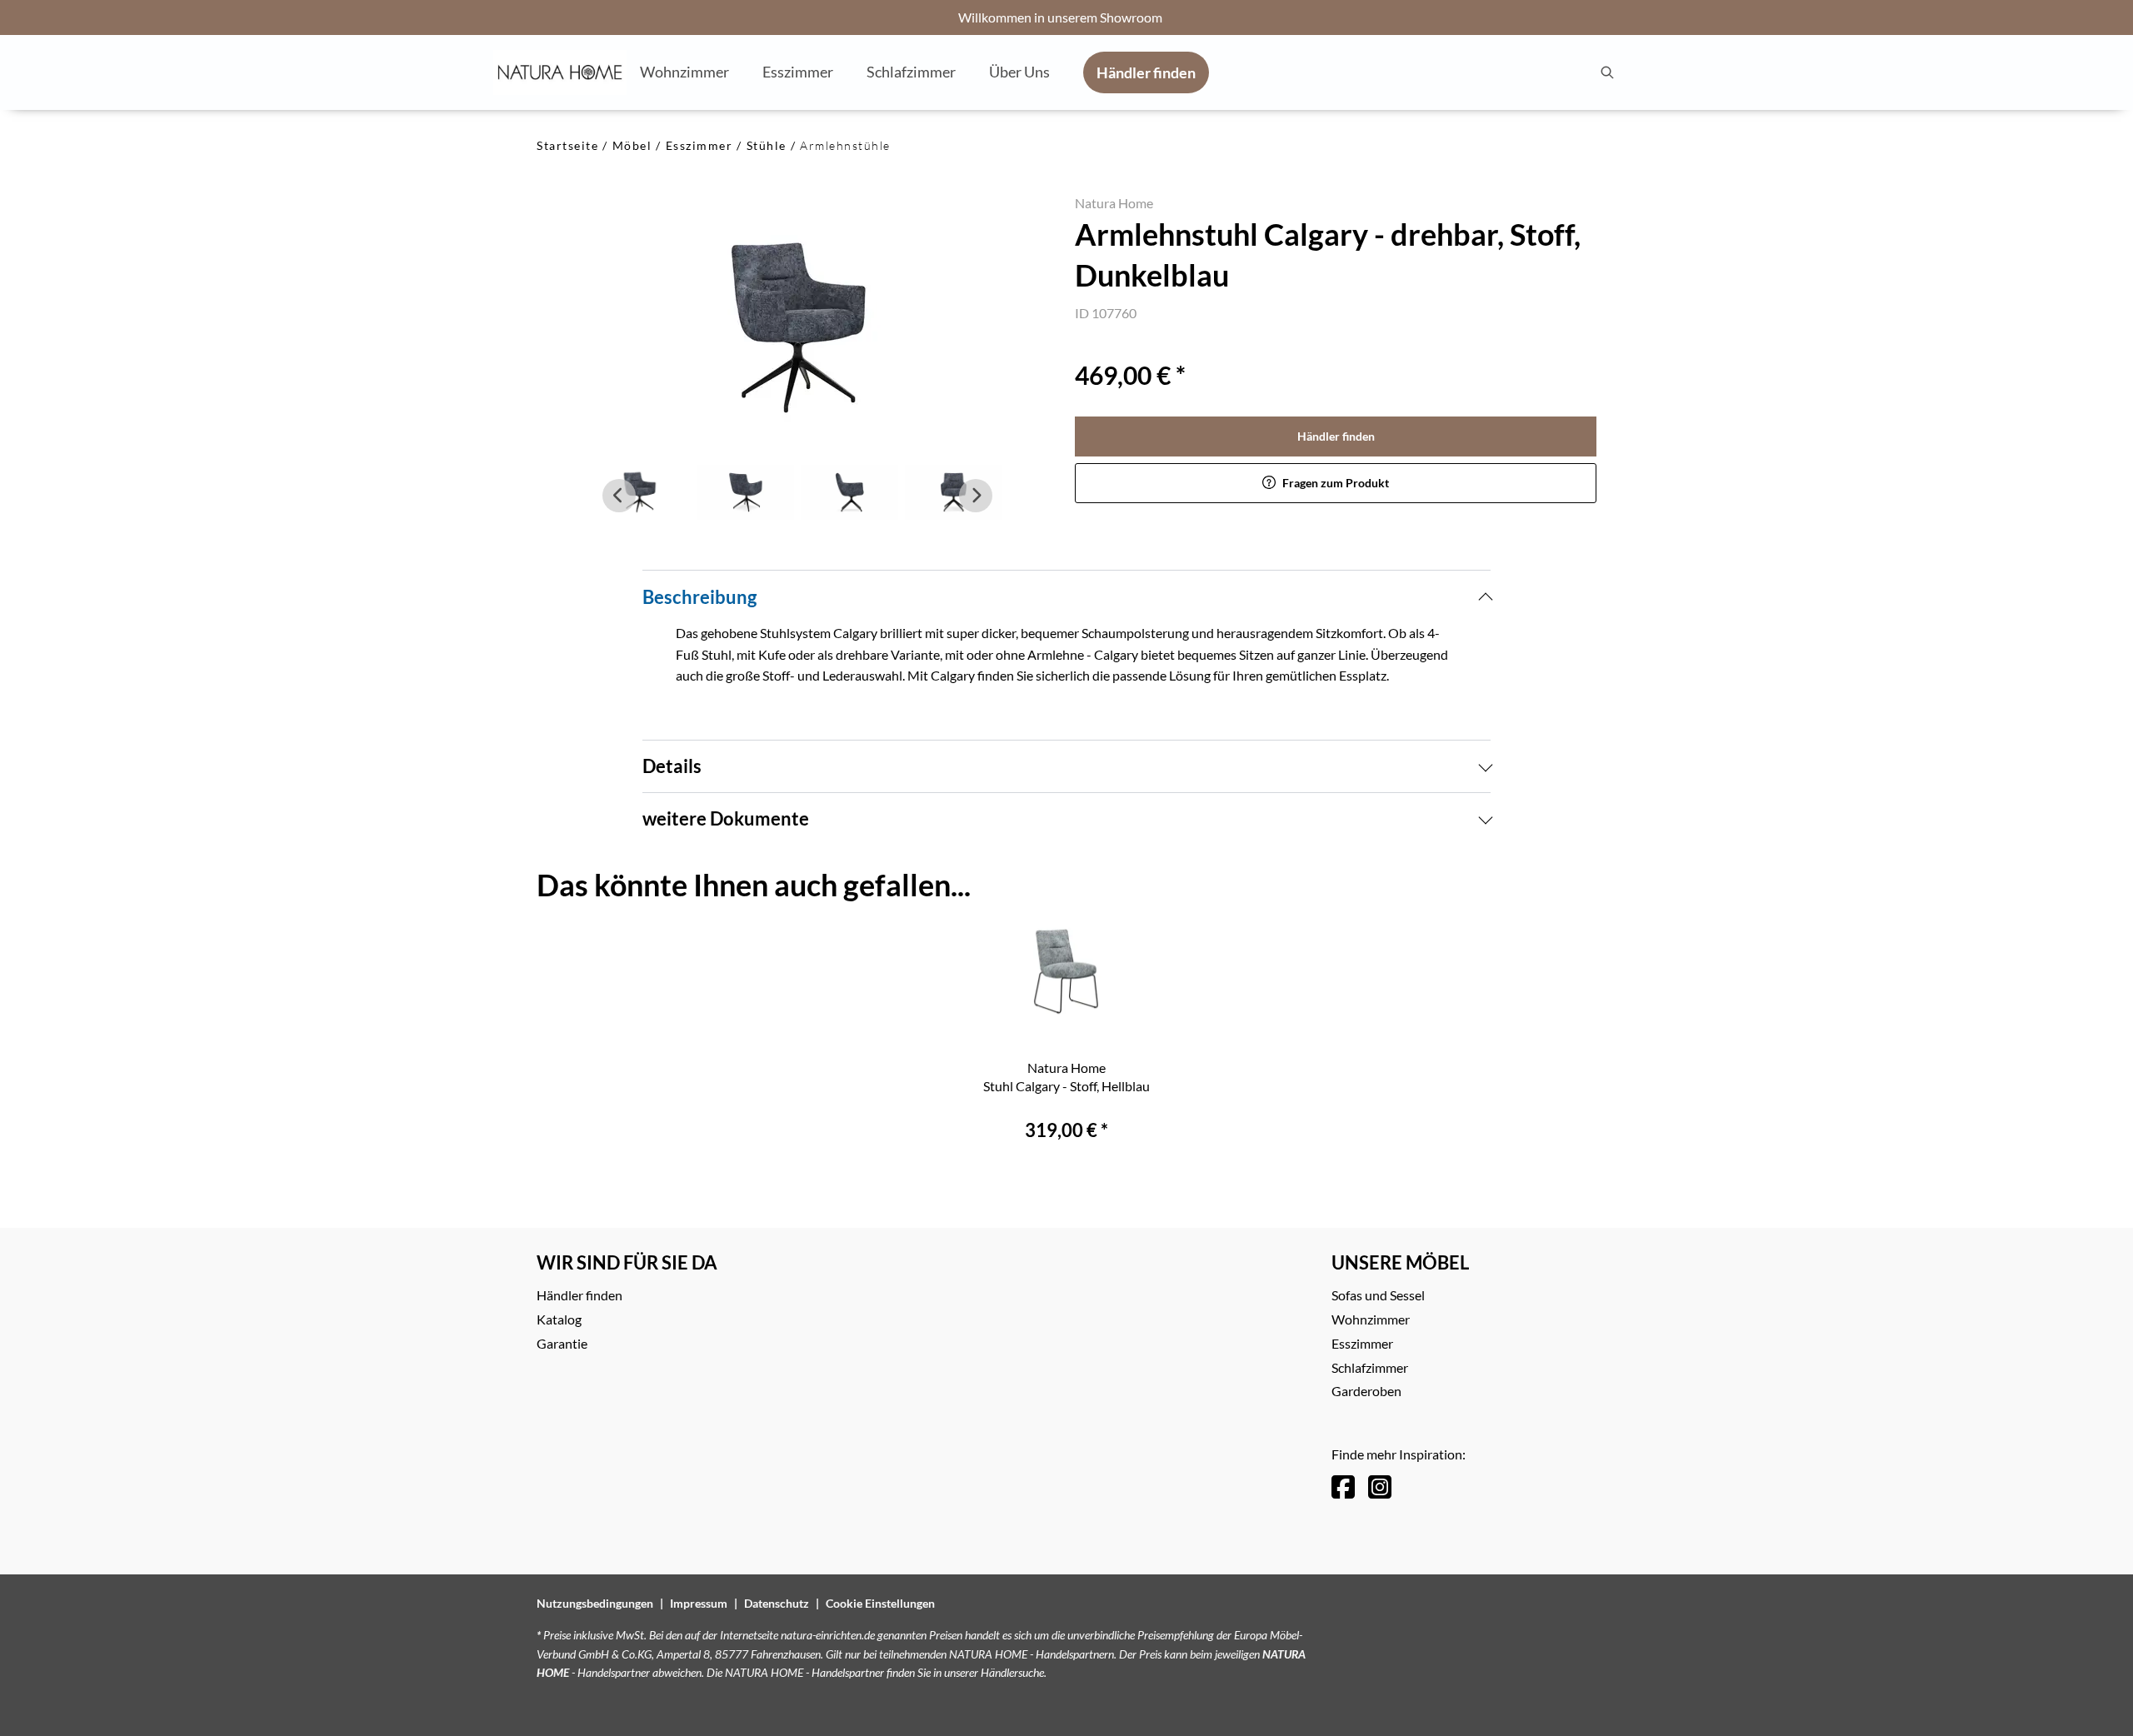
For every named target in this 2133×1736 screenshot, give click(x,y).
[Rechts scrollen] (976, 496)
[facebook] (1343, 1487)
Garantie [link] (562, 1343)
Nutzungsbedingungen (595, 1603)
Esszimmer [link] (1362, 1343)
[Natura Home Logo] (560, 72)
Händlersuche (1012, 1672)
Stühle (767, 145)
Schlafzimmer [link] (1370, 1367)
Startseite (567, 145)
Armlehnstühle (845, 145)
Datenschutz (777, 1603)
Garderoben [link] (1366, 1391)
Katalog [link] (559, 1319)
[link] (684, 72)
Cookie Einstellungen (880, 1603)
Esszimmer (699, 145)
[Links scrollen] (619, 496)
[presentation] (1606, 72)
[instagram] (1380, 1487)
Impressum (699, 1603)
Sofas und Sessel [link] (1378, 1295)
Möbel (632, 145)
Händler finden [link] (1336, 436)
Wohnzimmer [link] (1371, 1319)
